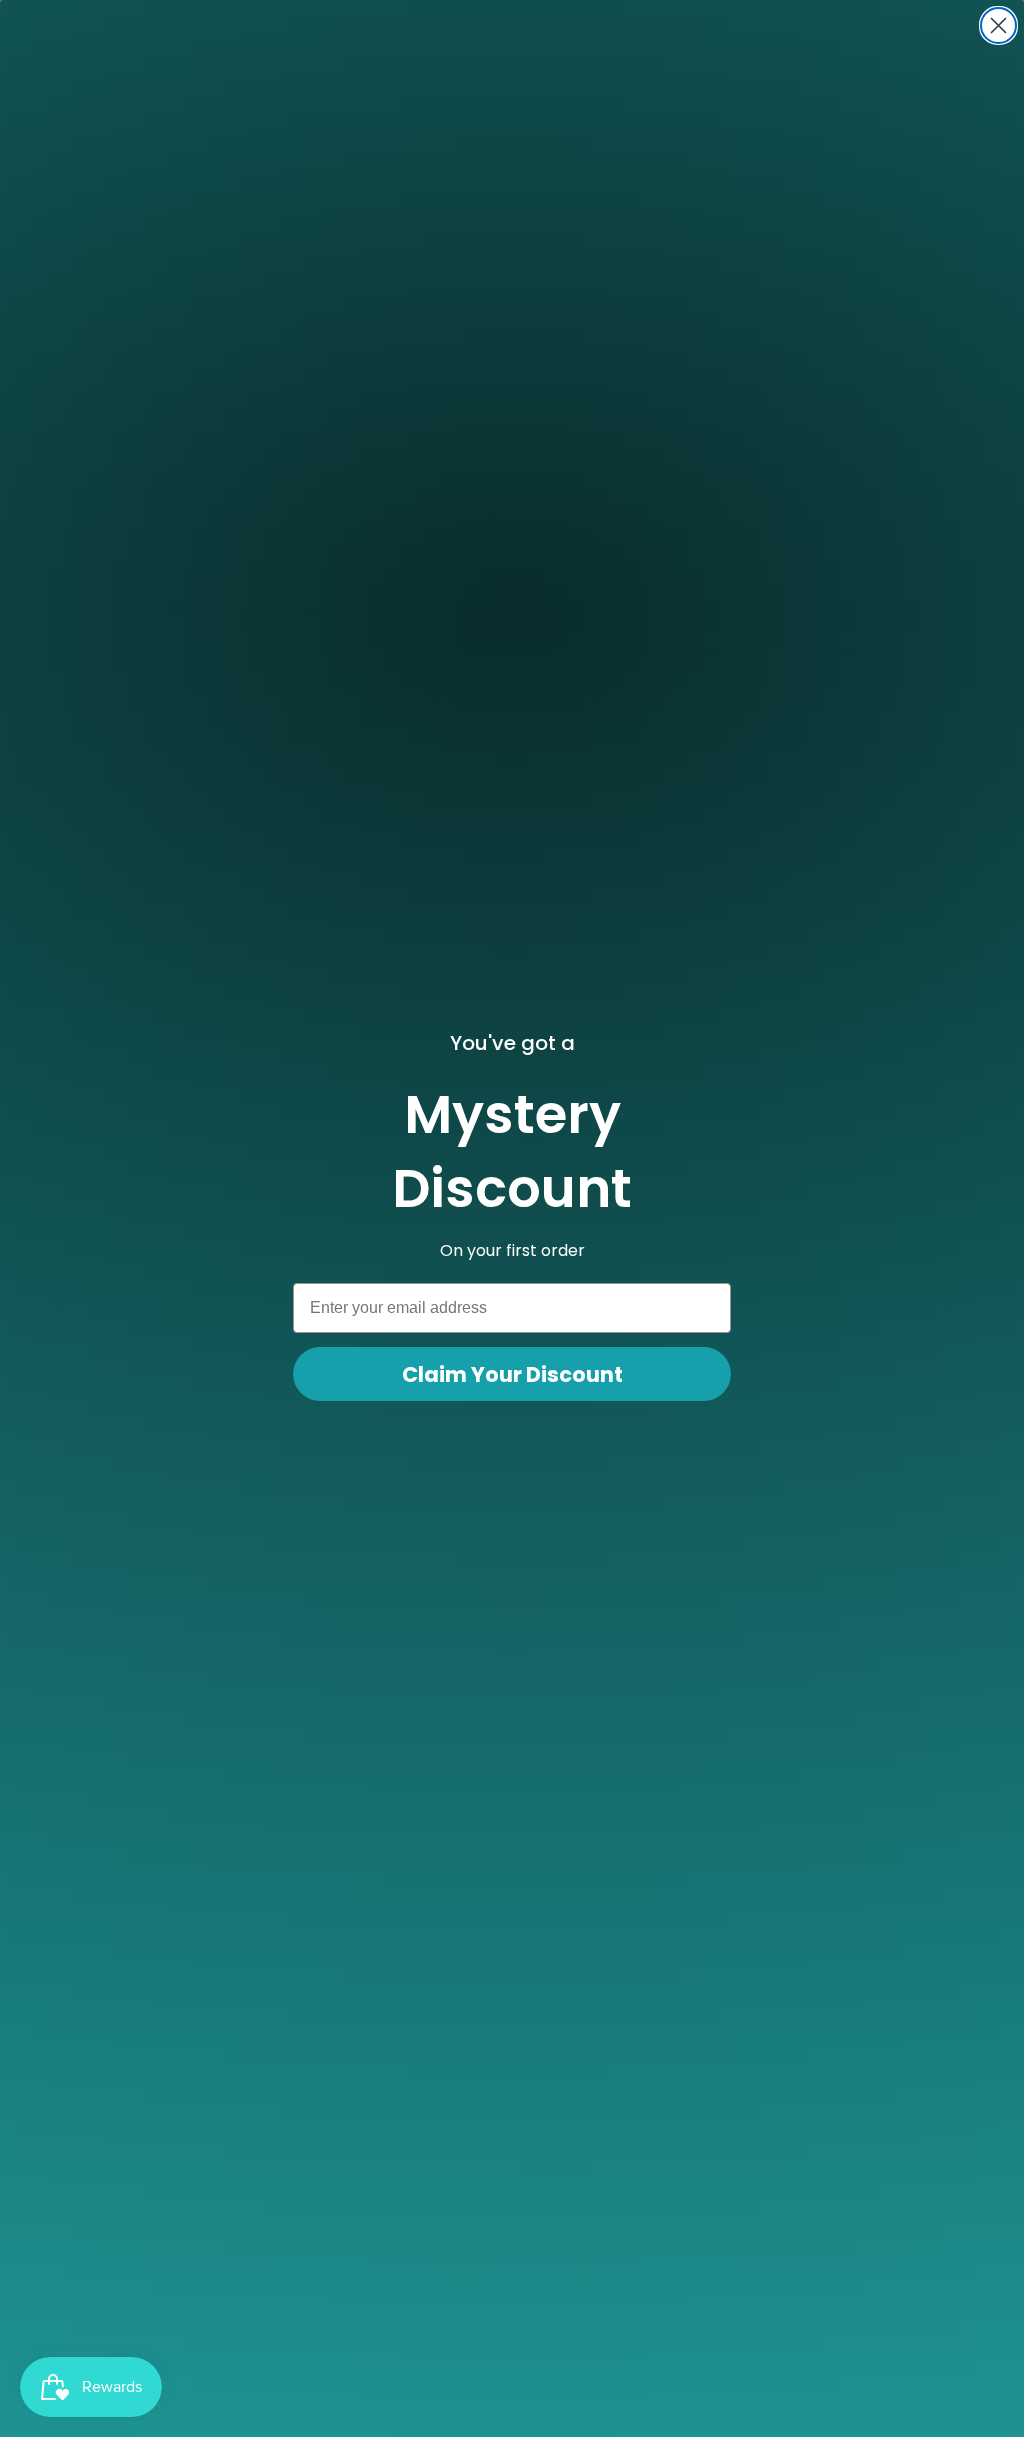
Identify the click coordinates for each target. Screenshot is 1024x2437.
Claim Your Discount (512, 1374)
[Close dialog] (998, 25)
